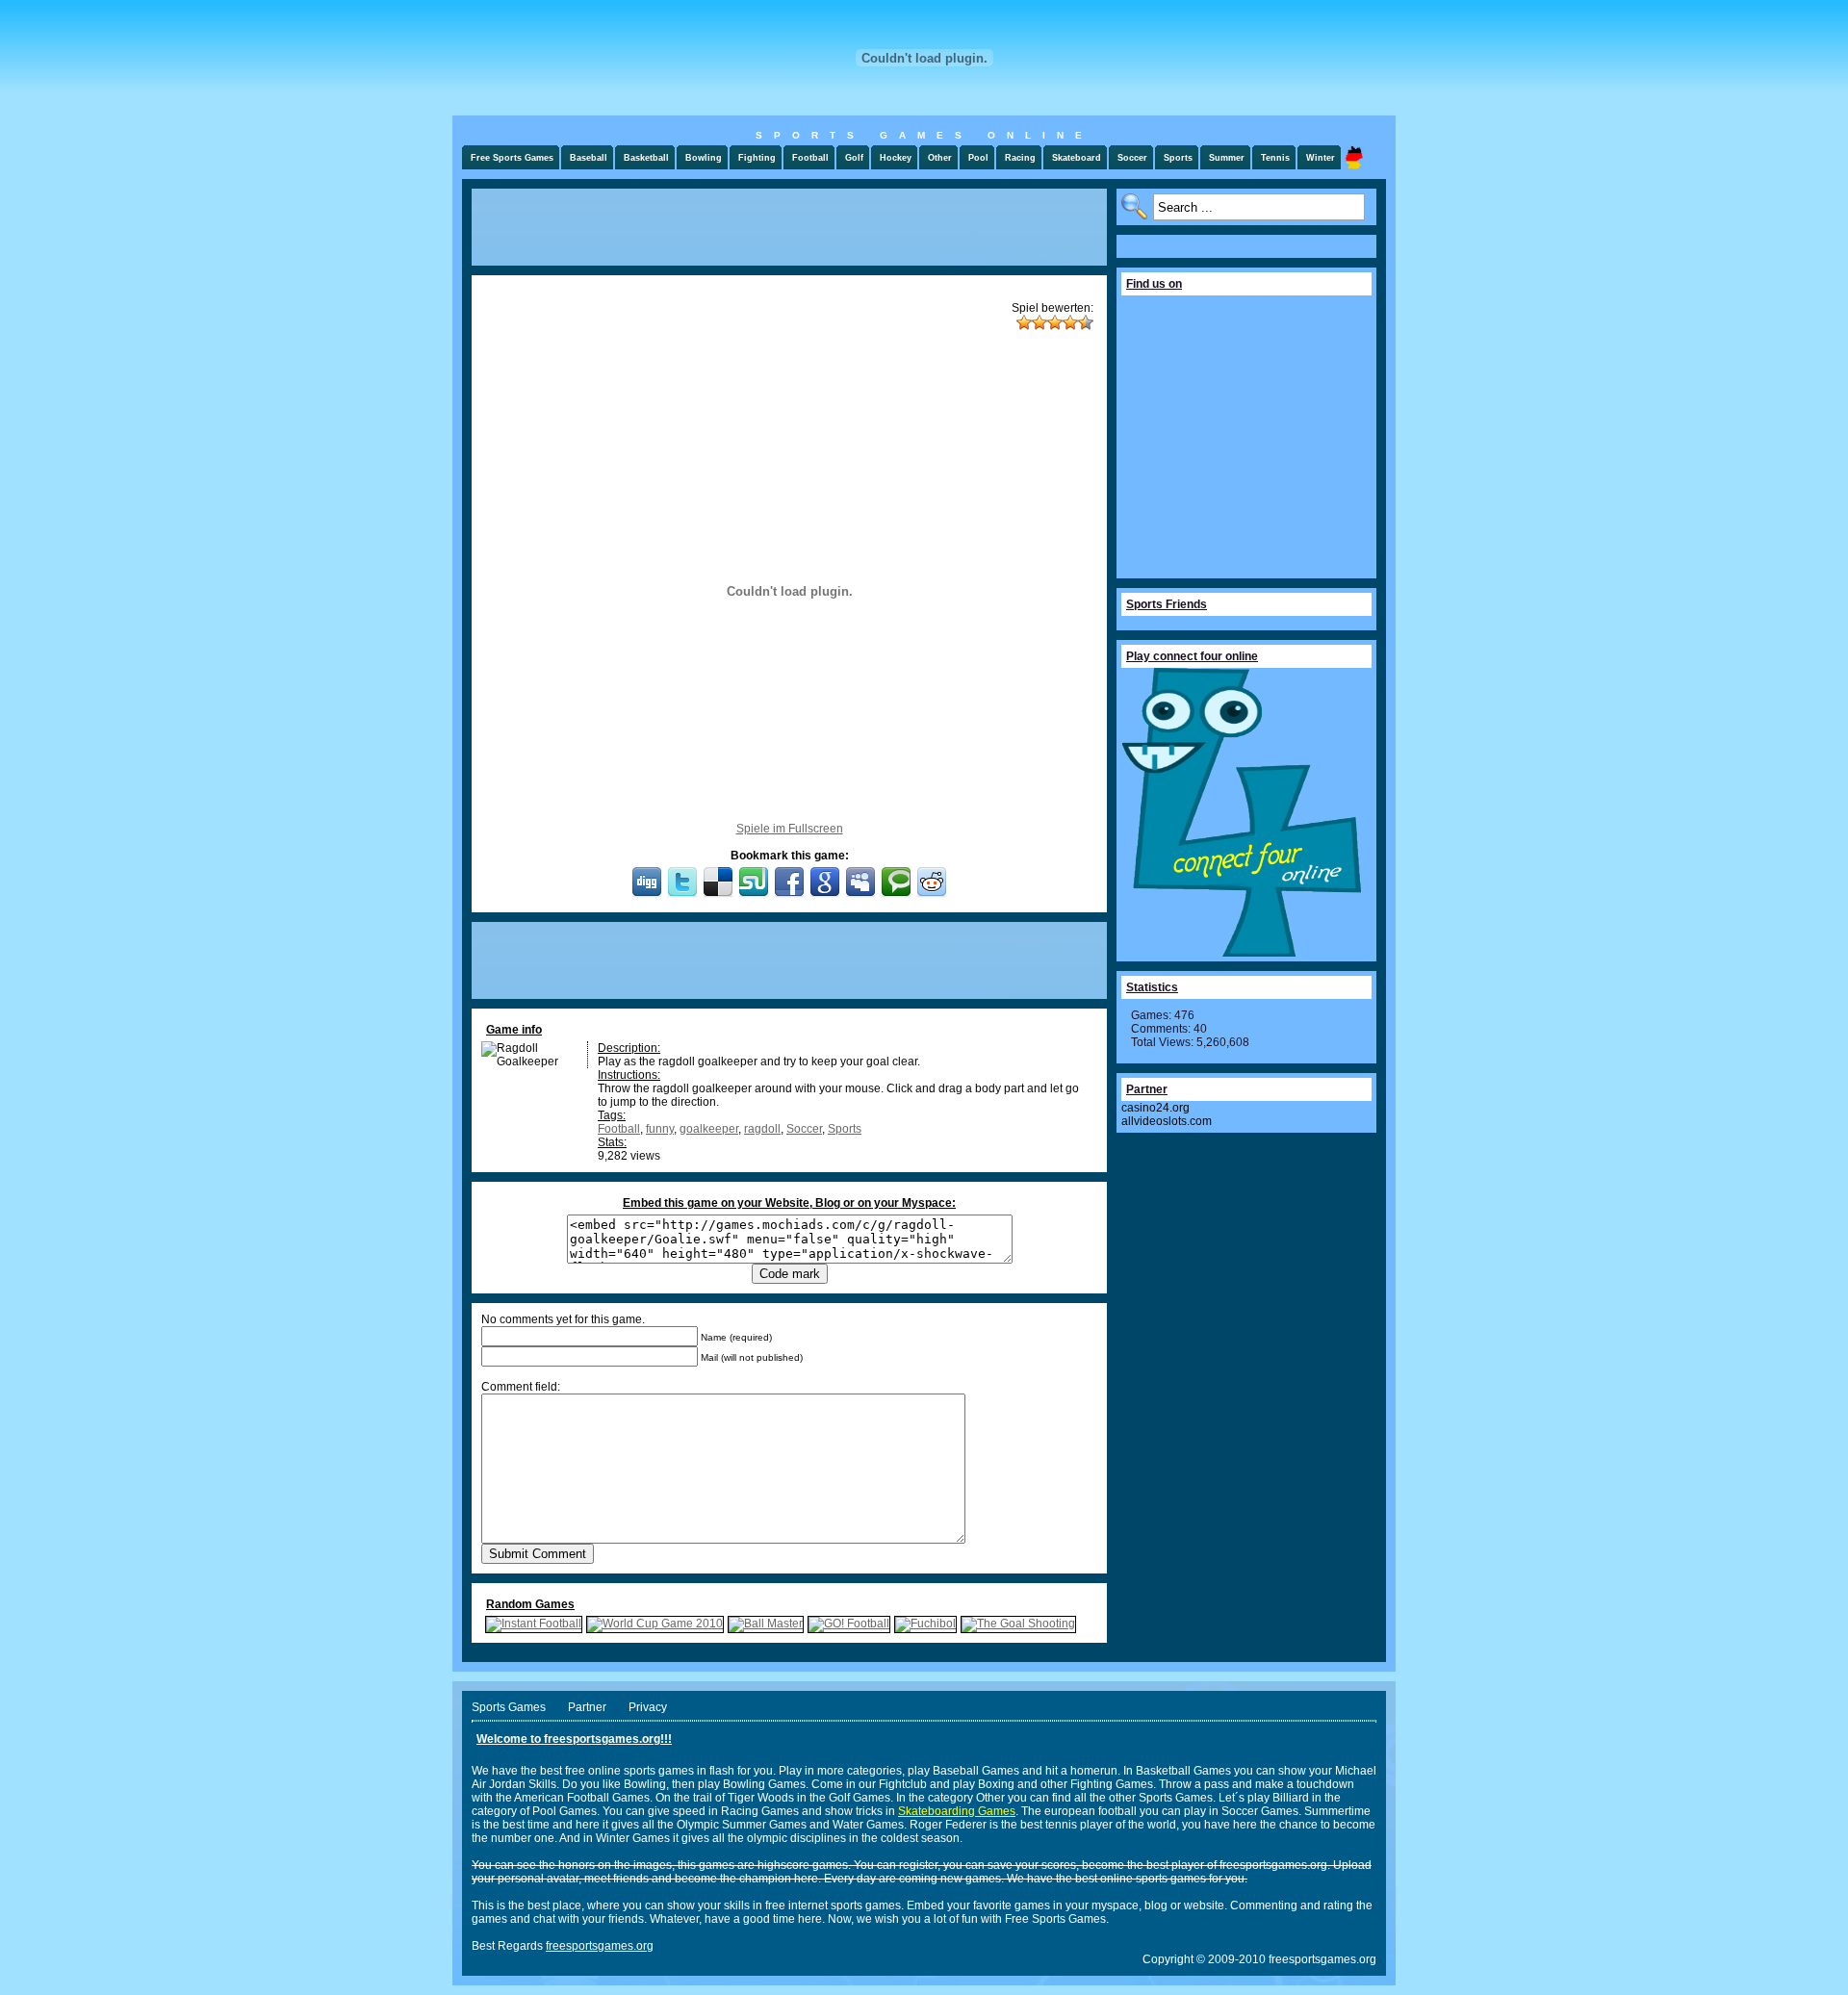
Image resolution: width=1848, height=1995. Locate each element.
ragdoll (762, 1129)
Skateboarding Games (957, 1811)
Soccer (804, 1129)
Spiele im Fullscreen (790, 829)
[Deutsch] (1354, 157)
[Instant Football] (534, 1624)
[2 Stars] (1039, 322)
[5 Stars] (1086, 322)
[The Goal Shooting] (1018, 1624)
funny (660, 1129)
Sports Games (509, 1707)
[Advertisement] (789, 227)
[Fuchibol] (925, 1624)
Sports (845, 1129)
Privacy (648, 1707)
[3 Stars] (1055, 322)
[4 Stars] (1070, 322)
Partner (587, 1707)
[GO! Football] (849, 1624)
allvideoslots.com (1167, 1121)
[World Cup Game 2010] (655, 1624)
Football (619, 1129)
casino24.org (1155, 1108)
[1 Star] (1024, 322)
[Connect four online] (1242, 953)
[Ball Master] (766, 1624)
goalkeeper (709, 1129)
